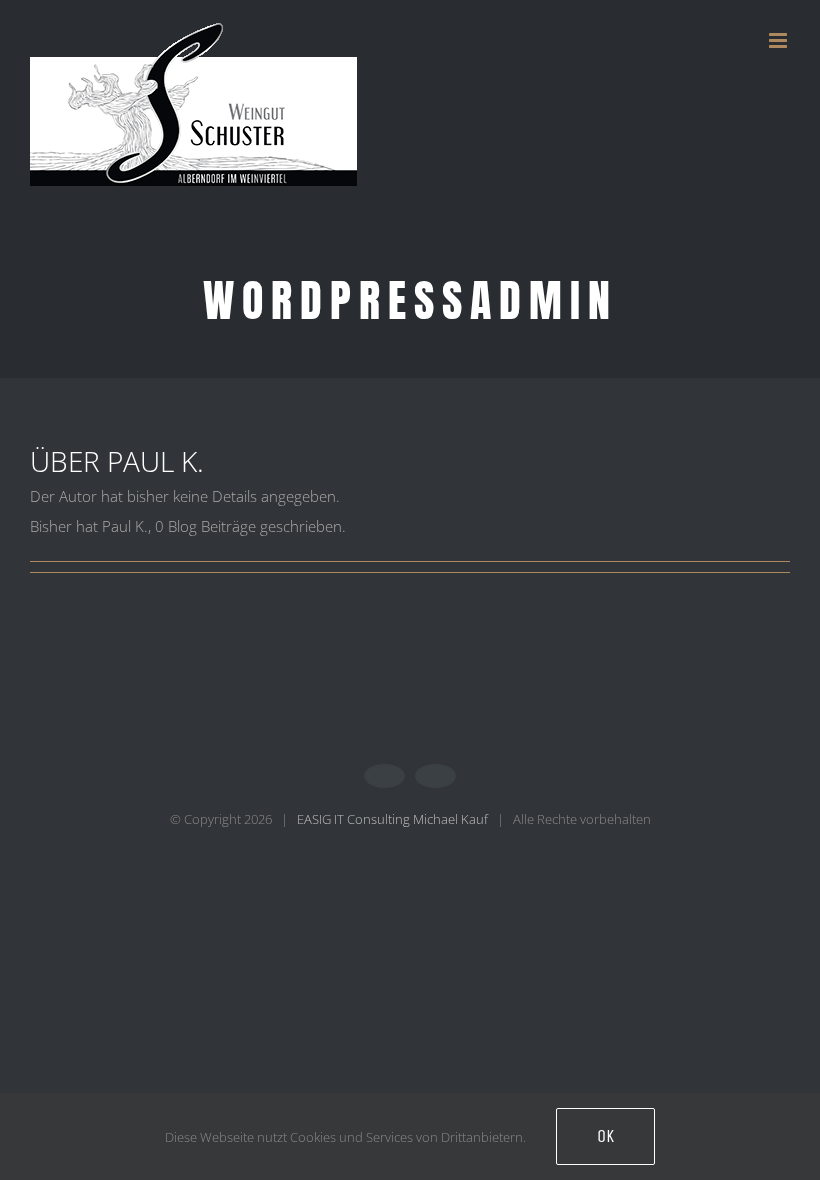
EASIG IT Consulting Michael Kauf (392, 819)
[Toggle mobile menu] (779, 40)
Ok (605, 1136)
